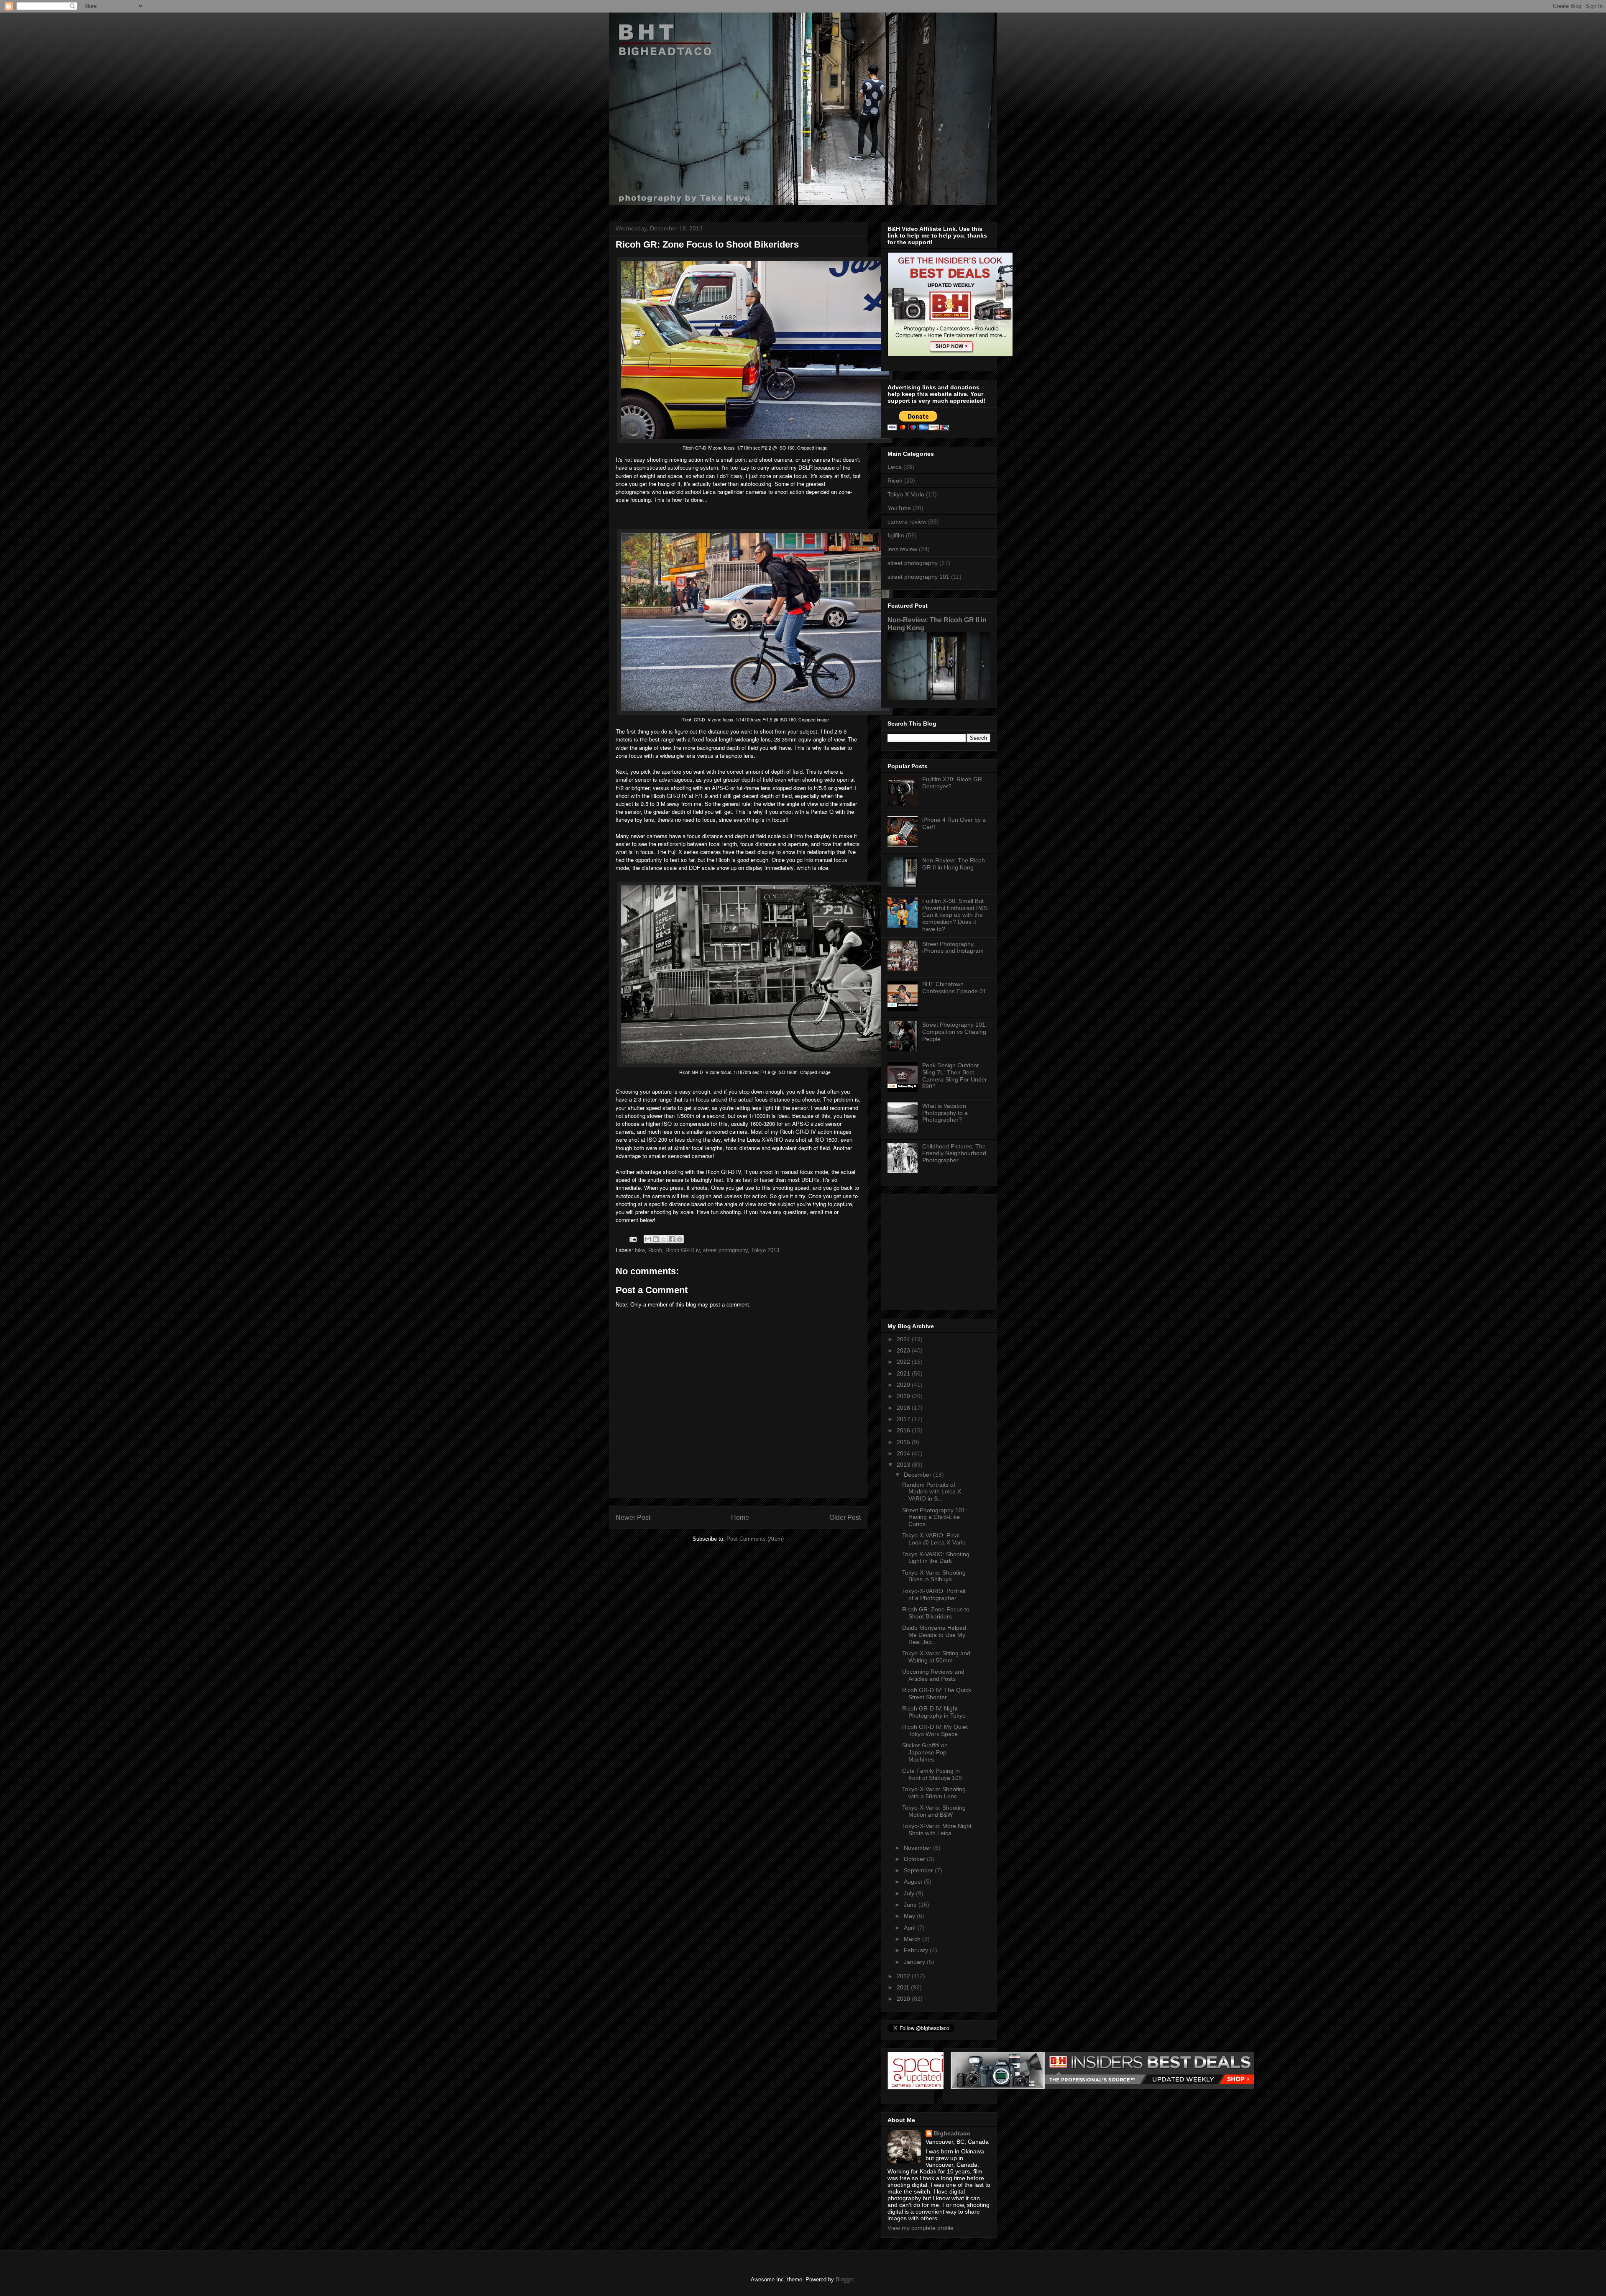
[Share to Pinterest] (680, 1239)
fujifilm (896, 535)
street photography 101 (918, 577)
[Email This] (648, 1239)
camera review (907, 522)
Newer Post (633, 1517)
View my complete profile (921, 2228)
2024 (904, 1339)
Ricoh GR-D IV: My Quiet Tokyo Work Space (935, 1730)
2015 (904, 1442)
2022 (904, 1362)
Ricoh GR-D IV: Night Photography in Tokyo (934, 1712)
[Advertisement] (940, 1250)
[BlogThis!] (656, 1239)
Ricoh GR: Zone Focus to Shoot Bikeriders (936, 1613)
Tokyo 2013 (765, 1250)
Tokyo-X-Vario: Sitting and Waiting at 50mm (936, 1657)
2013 (904, 1465)
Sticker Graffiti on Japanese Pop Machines (925, 1752)
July (910, 1893)
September (919, 1870)
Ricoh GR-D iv (683, 1250)
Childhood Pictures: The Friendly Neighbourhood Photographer (954, 1153)
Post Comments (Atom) (755, 1539)
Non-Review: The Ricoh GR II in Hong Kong (954, 864)
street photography (725, 1250)
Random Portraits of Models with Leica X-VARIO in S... (933, 1492)
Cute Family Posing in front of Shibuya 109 (932, 1774)
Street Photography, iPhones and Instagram (953, 947)
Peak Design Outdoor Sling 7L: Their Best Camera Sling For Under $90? (955, 1076)
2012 (904, 1976)
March (913, 1939)
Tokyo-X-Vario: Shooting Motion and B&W (934, 1811)
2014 (904, 1453)
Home (740, 1517)
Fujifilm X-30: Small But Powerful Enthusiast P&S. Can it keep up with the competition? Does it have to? (956, 915)
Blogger (845, 2279)
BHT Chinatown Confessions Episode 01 (954, 988)
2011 (904, 1987)
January (915, 1962)
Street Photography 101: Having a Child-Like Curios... (935, 1517)
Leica (895, 467)
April (910, 1928)
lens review (902, 549)
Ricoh (655, 1250)
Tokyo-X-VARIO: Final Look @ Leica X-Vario (934, 1539)
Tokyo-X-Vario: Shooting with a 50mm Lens (934, 1793)
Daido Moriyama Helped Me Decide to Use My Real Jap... (934, 1635)
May (910, 1916)
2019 (904, 1396)
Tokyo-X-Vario (906, 494)
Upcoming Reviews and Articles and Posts (933, 1675)
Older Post (845, 1517)
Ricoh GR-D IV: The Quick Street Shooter (937, 1694)
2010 (904, 1999)
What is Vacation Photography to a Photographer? (945, 1113)
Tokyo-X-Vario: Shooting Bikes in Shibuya (934, 1576)
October (915, 1859)
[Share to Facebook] (672, 1239)
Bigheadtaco (952, 2133)
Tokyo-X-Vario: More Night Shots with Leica (937, 1829)
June (911, 1905)
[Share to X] (664, 1239)
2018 (904, 1408)
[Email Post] (633, 1239)
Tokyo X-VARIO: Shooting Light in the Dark (936, 1558)
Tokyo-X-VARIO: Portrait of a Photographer (934, 1594)
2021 (904, 1373)
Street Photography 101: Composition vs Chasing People (955, 1032)
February (917, 1950)
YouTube (899, 508)
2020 (904, 1385)
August (914, 1882)
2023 (904, 1350)
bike (640, 1250)
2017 (904, 1419)
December (918, 1475)
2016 (904, 1430)
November (918, 1848)
